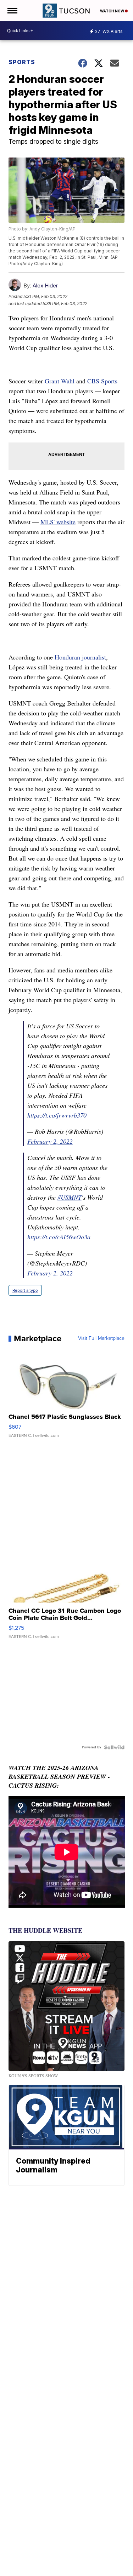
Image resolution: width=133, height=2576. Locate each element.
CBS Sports (102, 381)
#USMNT (70, 1197)
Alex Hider (45, 285)
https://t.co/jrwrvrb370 (57, 1115)
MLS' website (58, 522)
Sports (22, 62)
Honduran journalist (80, 657)
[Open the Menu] (12, 11)
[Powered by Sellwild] (114, 1747)
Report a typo (25, 1290)
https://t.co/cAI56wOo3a (59, 1237)
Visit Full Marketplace (101, 1338)
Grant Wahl (60, 381)
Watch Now (112, 11)
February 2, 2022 (50, 1141)
